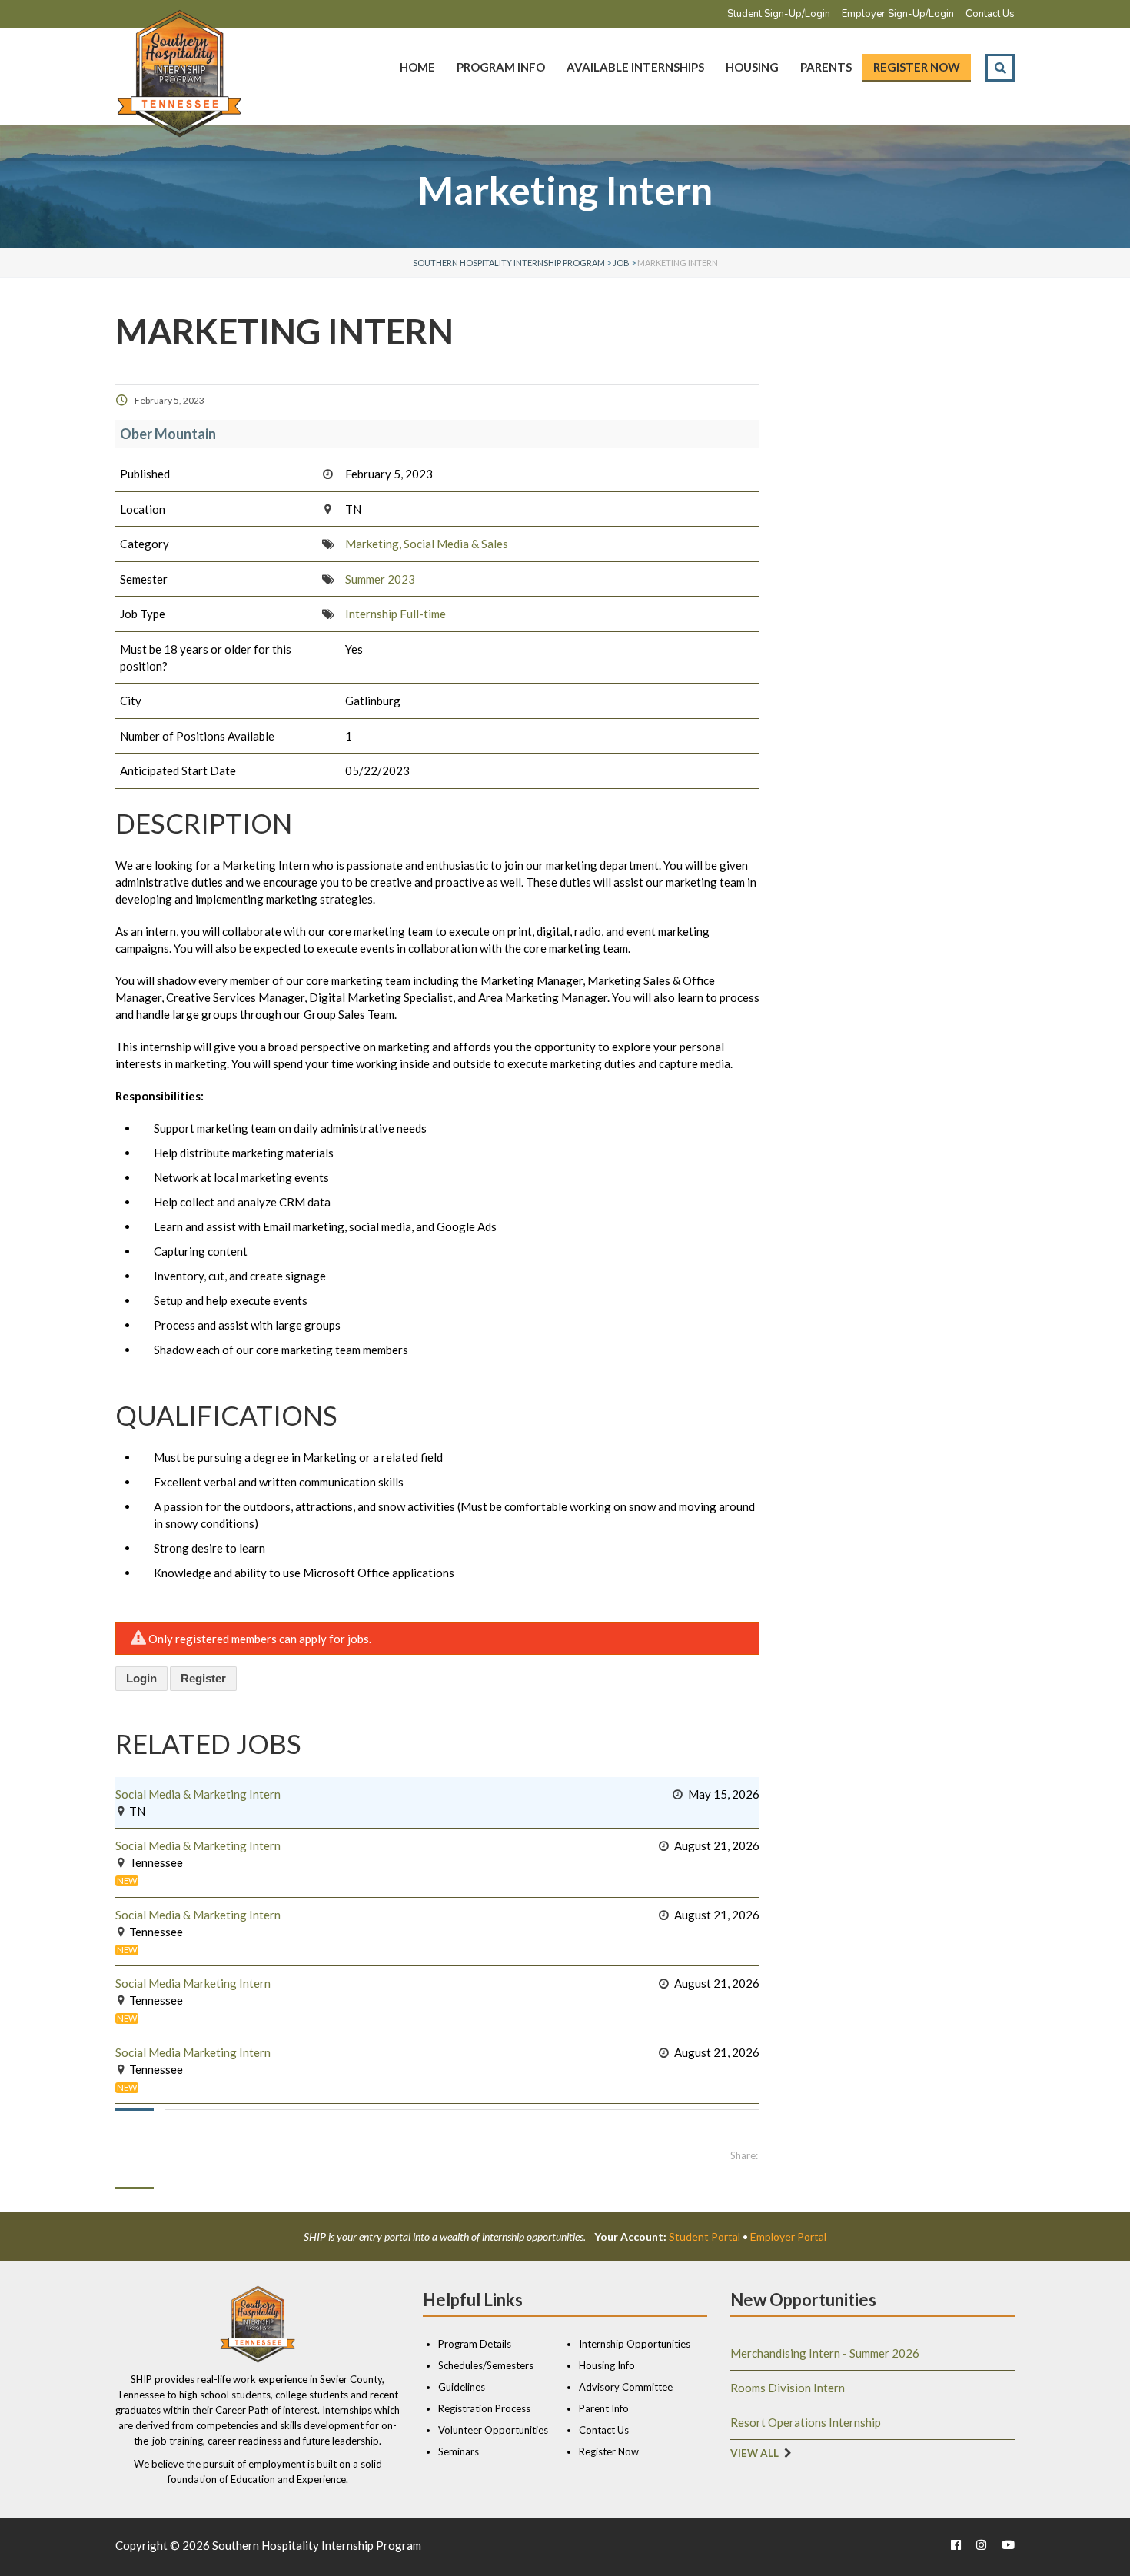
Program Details (475, 2344)
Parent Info (604, 2408)
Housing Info (607, 2365)
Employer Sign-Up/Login (898, 14)
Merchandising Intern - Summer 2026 (825, 2353)
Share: (744, 2155)
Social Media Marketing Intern (193, 1983)
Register (203, 1678)
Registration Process (484, 2408)
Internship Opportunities (635, 2344)
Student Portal (705, 2237)
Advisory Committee (626, 2387)
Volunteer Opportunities (493, 2430)
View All (754, 2453)
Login (141, 1678)
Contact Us (990, 14)
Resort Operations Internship (806, 2422)
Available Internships (635, 67)
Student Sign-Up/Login (779, 14)
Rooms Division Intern (788, 2388)
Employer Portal (788, 2237)
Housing (752, 67)
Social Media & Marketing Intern (198, 1794)
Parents (826, 67)
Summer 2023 (380, 579)
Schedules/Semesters (486, 2365)
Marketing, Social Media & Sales (427, 544)
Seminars (459, 2451)
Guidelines (462, 2387)
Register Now (917, 67)
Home (417, 67)
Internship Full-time (395, 614)
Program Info (501, 67)
